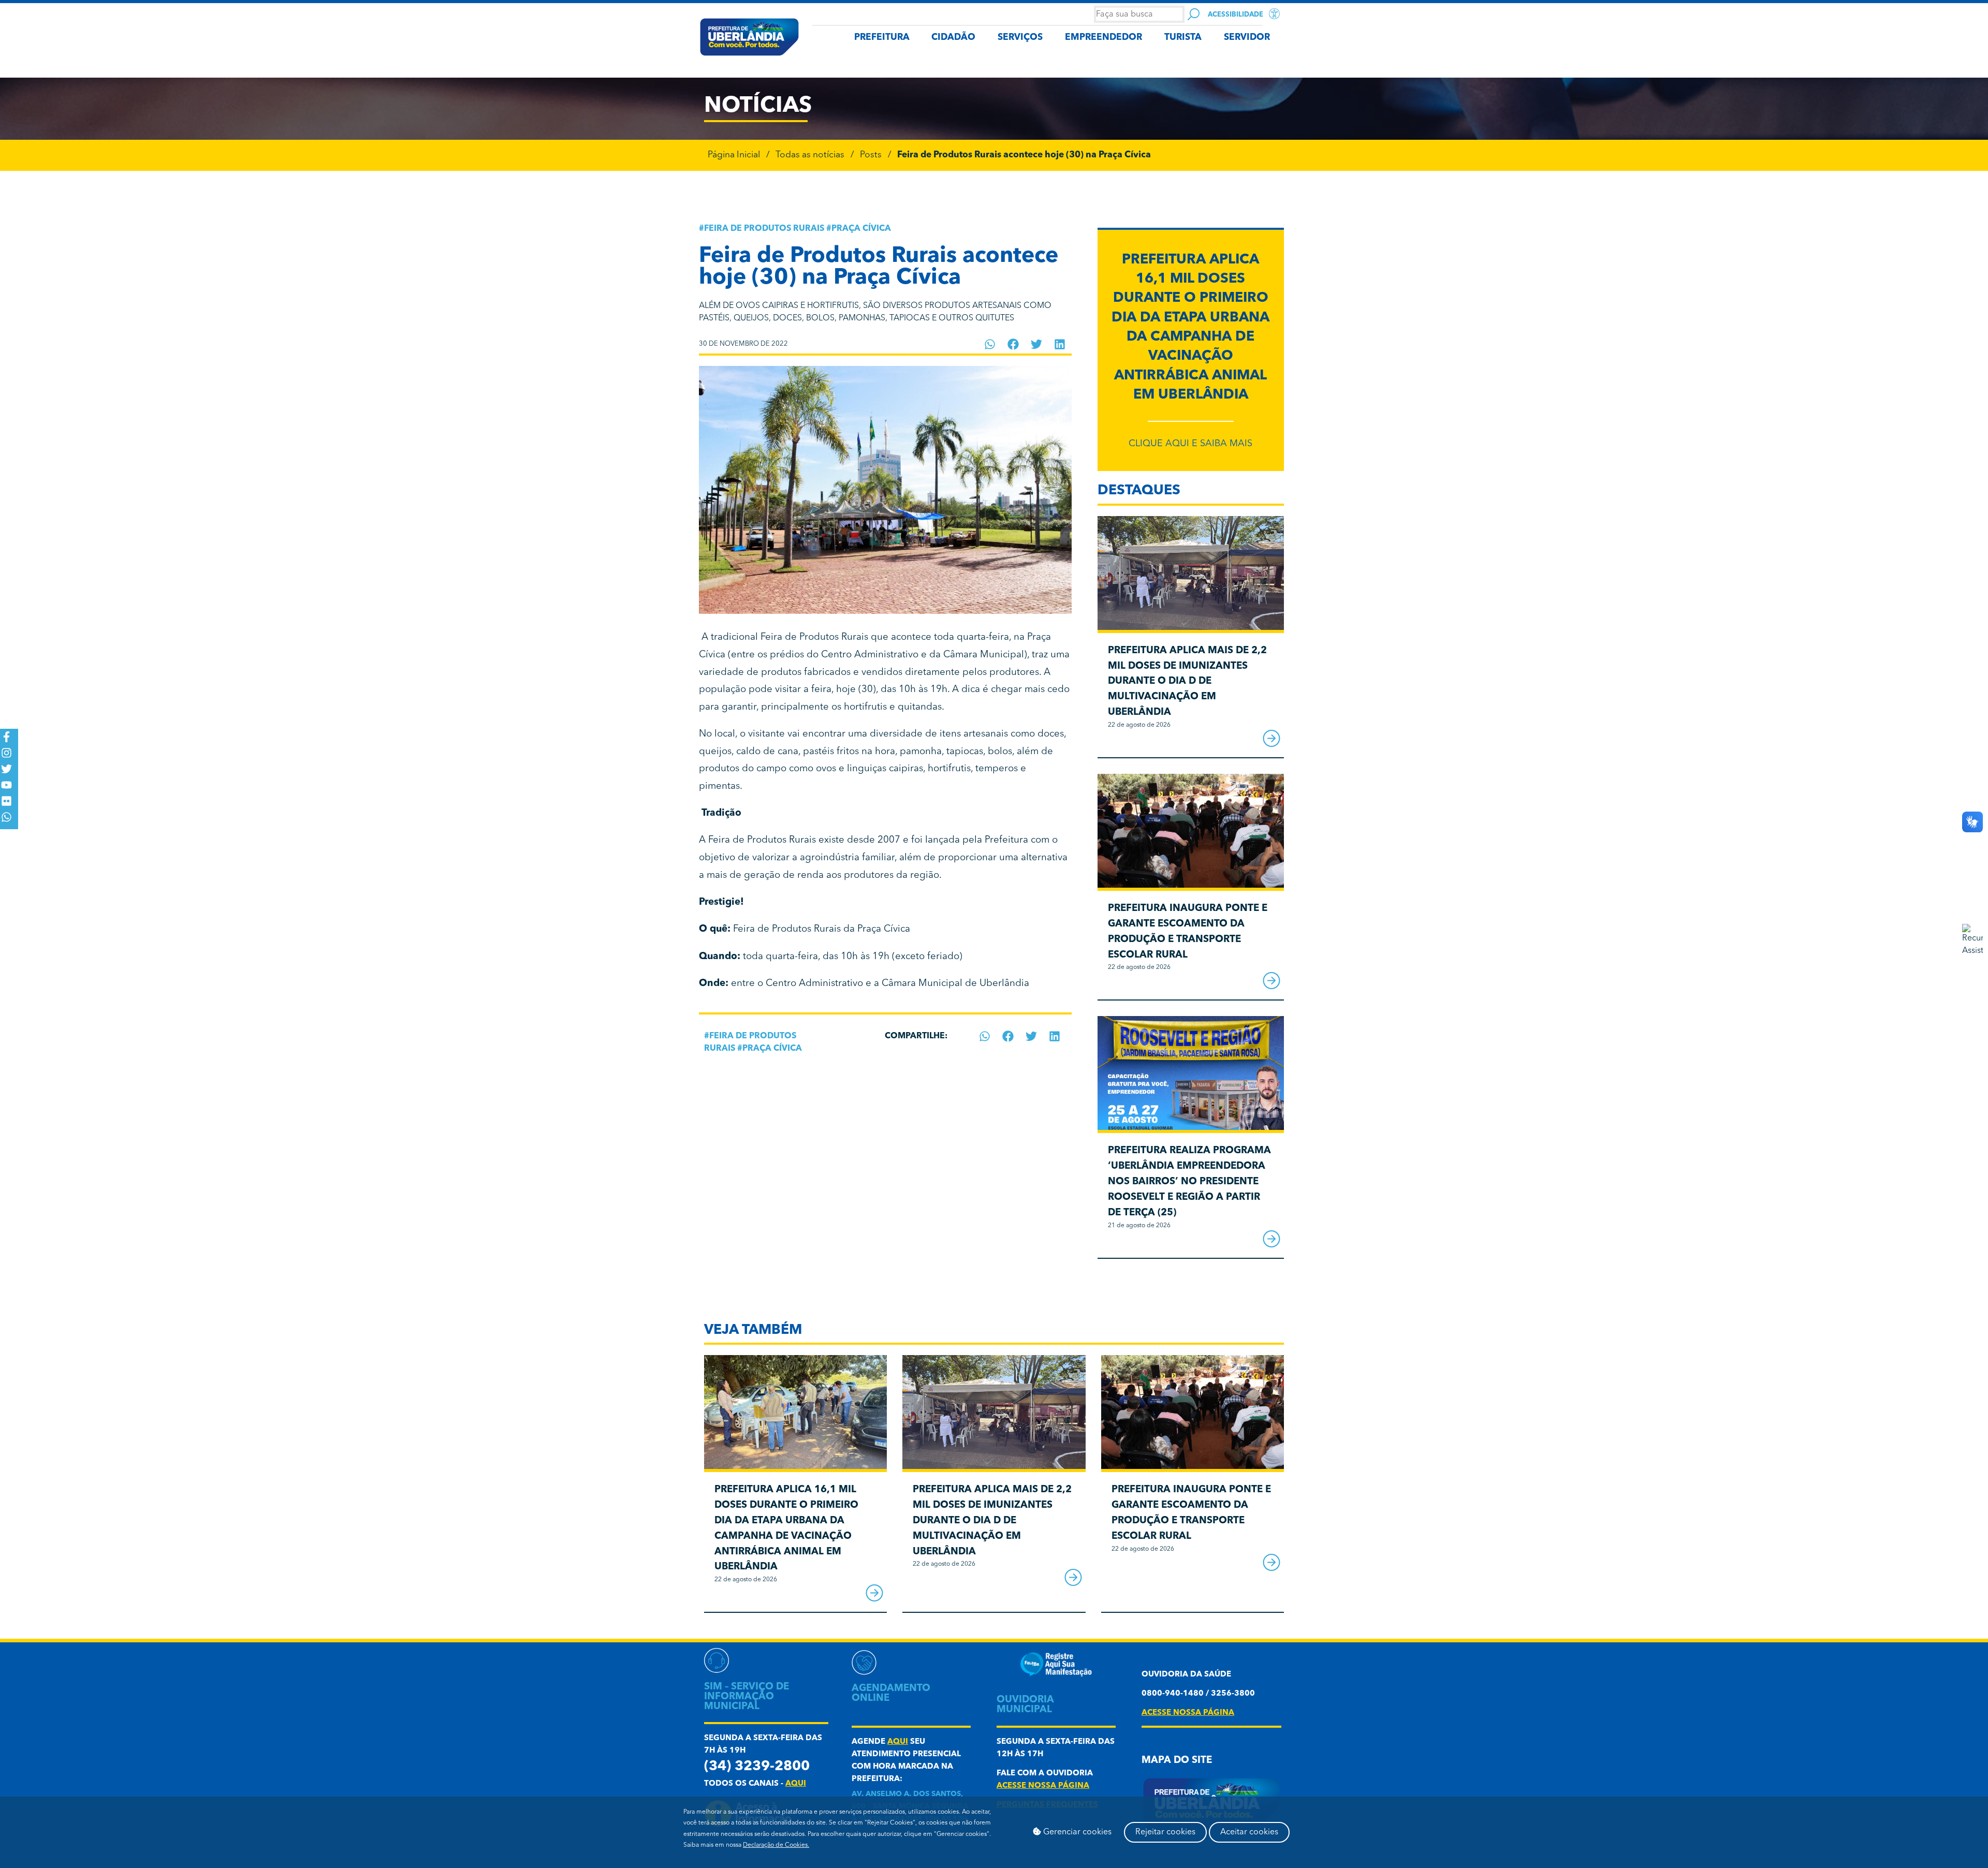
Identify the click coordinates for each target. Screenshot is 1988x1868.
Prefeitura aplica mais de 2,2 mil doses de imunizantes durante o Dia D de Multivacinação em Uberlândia (1187, 682)
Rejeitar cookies (1165, 1832)
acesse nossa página (1043, 1786)
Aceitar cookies (1249, 1832)
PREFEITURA (882, 38)
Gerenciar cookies (1076, 1832)
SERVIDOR (1247, 38)
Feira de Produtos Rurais (764, 229)
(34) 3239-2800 (757, 1767)
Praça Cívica (861, 229)
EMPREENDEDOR (1103, 38)
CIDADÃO (953, 38)
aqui (796, 1784)
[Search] (1194, 14)
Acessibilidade (1236, 15)
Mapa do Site (1177, 1761)
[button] (990, 344)
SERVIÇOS (1020, 38)
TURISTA (1183, 38)
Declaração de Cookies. (776, 1845)
